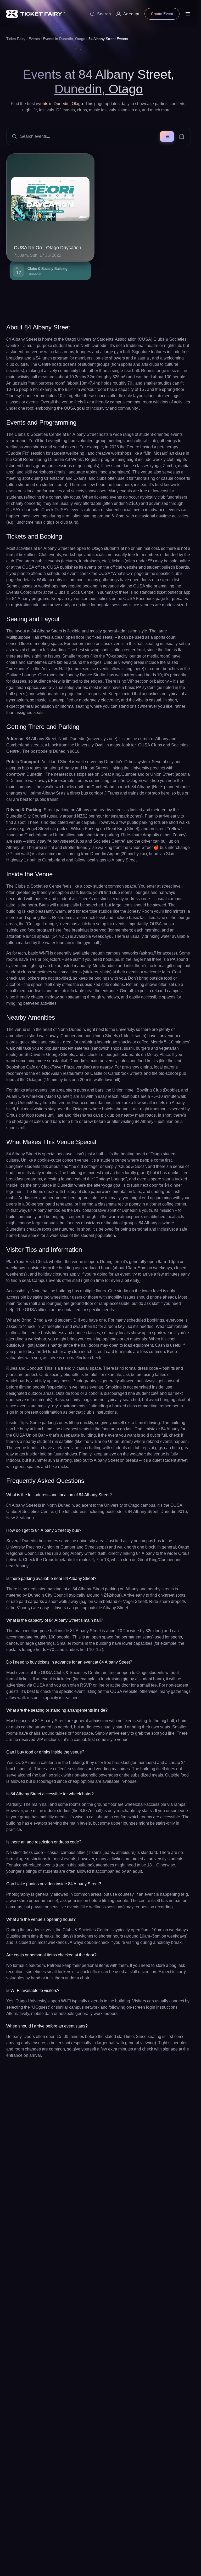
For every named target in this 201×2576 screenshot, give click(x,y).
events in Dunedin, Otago (59, 104)
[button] (99, 136)
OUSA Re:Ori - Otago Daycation (48, 248)
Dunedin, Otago (99, 89)
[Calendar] (182, 136)
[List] (167, 136)
